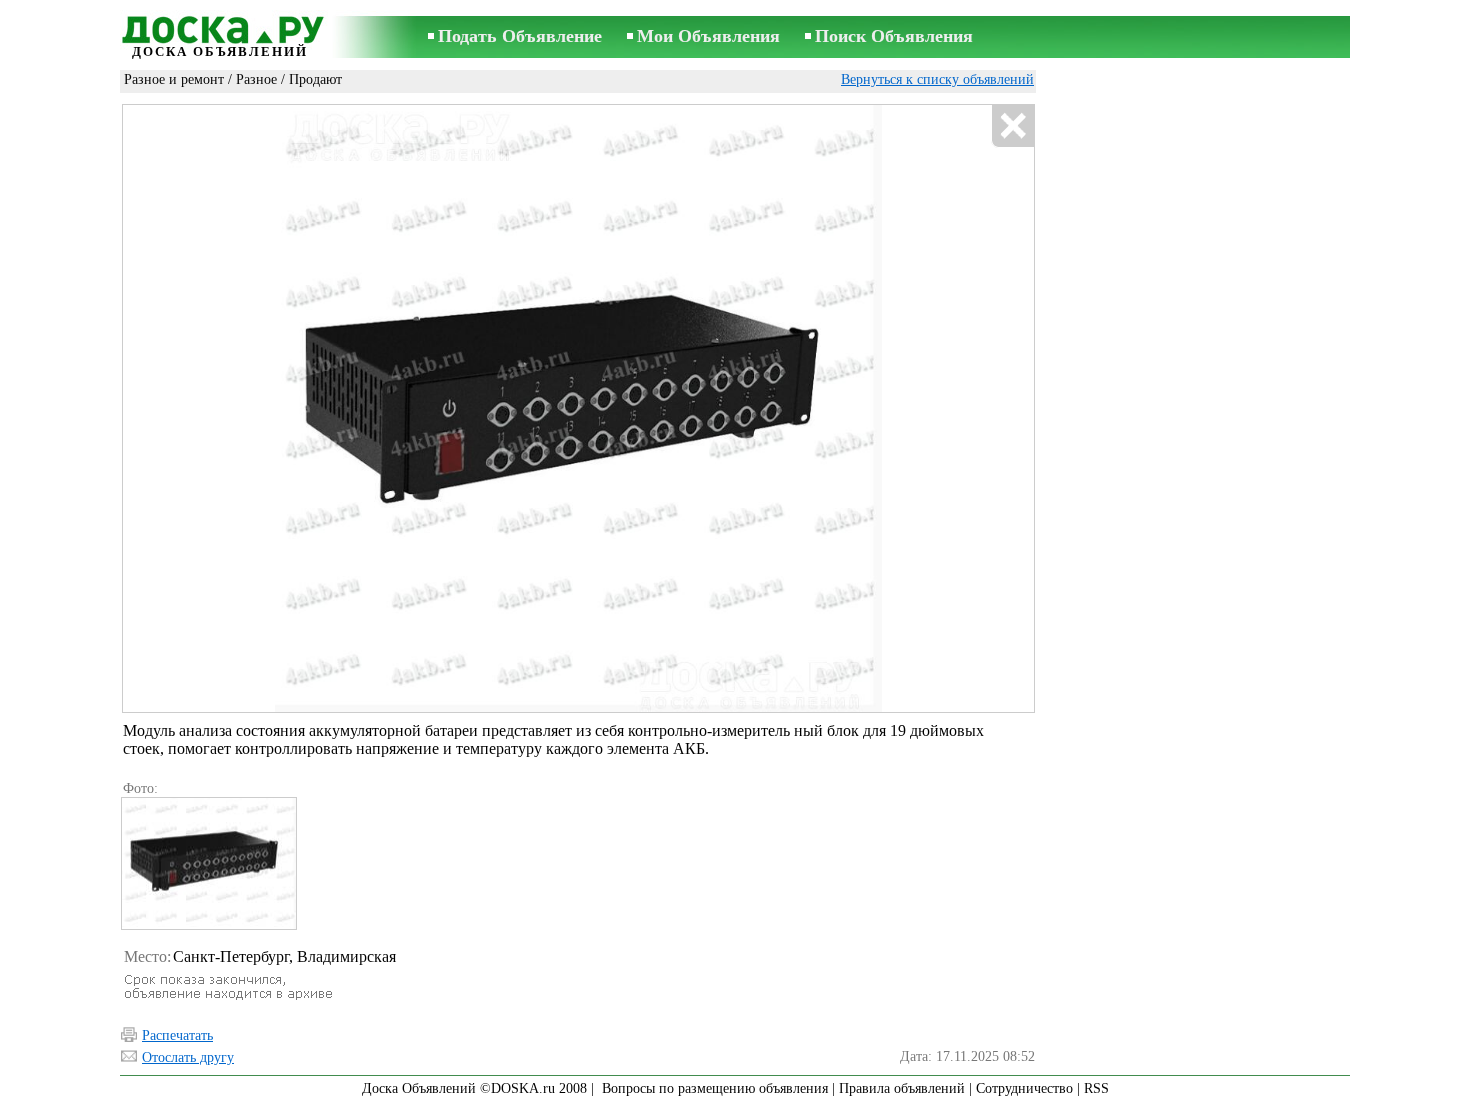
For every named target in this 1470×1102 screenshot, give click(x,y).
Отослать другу (188, 1057)
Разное (256, 79)
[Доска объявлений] (220, 27)
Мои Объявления (708, 36)
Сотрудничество (1024, 1088)
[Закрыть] (1012, 126)
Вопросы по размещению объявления (715, 1088)
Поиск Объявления (894, 36)
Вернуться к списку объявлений (937, 79)
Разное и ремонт (174, 79)
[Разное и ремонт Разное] (208, 863)
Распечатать (177, 1035)
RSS (1096, 1088)
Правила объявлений (902, 1088)
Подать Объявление (520, 36)
